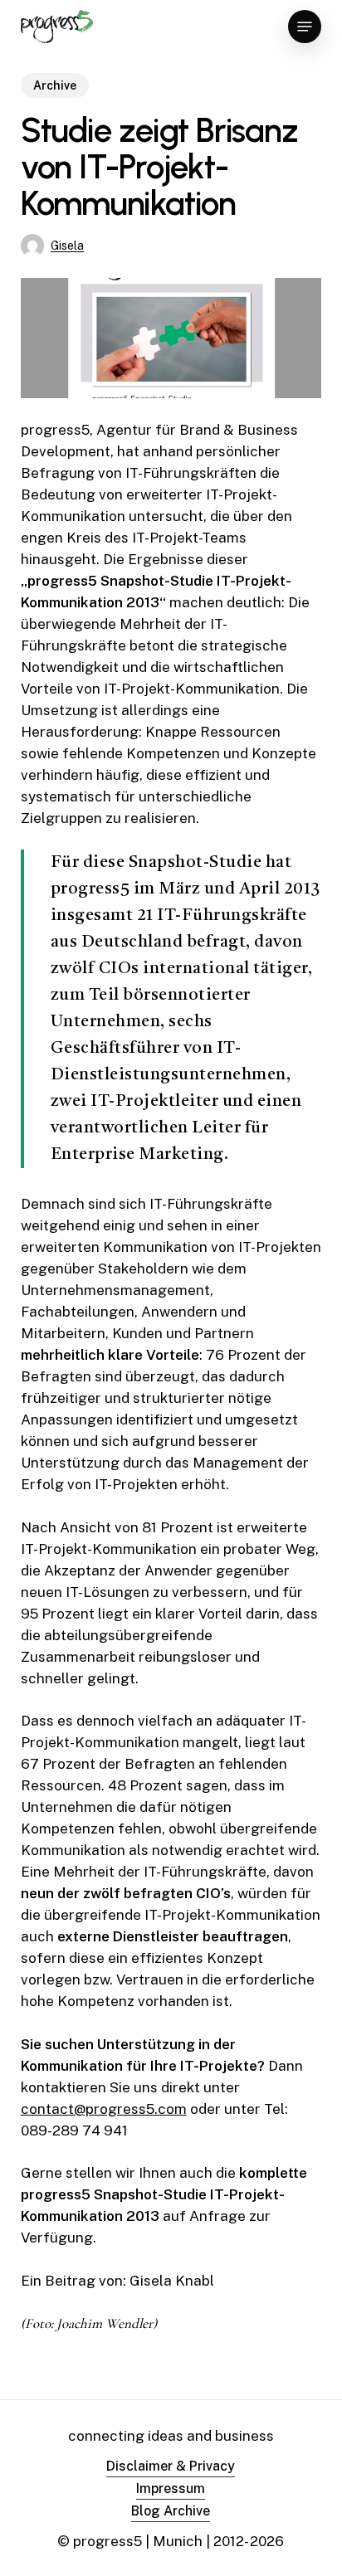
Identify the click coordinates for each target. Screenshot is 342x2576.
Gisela (67, 246)
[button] (305, 27)
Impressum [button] (171, 2488)
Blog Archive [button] (171, 2511)
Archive (55, 85)
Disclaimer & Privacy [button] (171, 2466)
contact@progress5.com (104, 2109)
